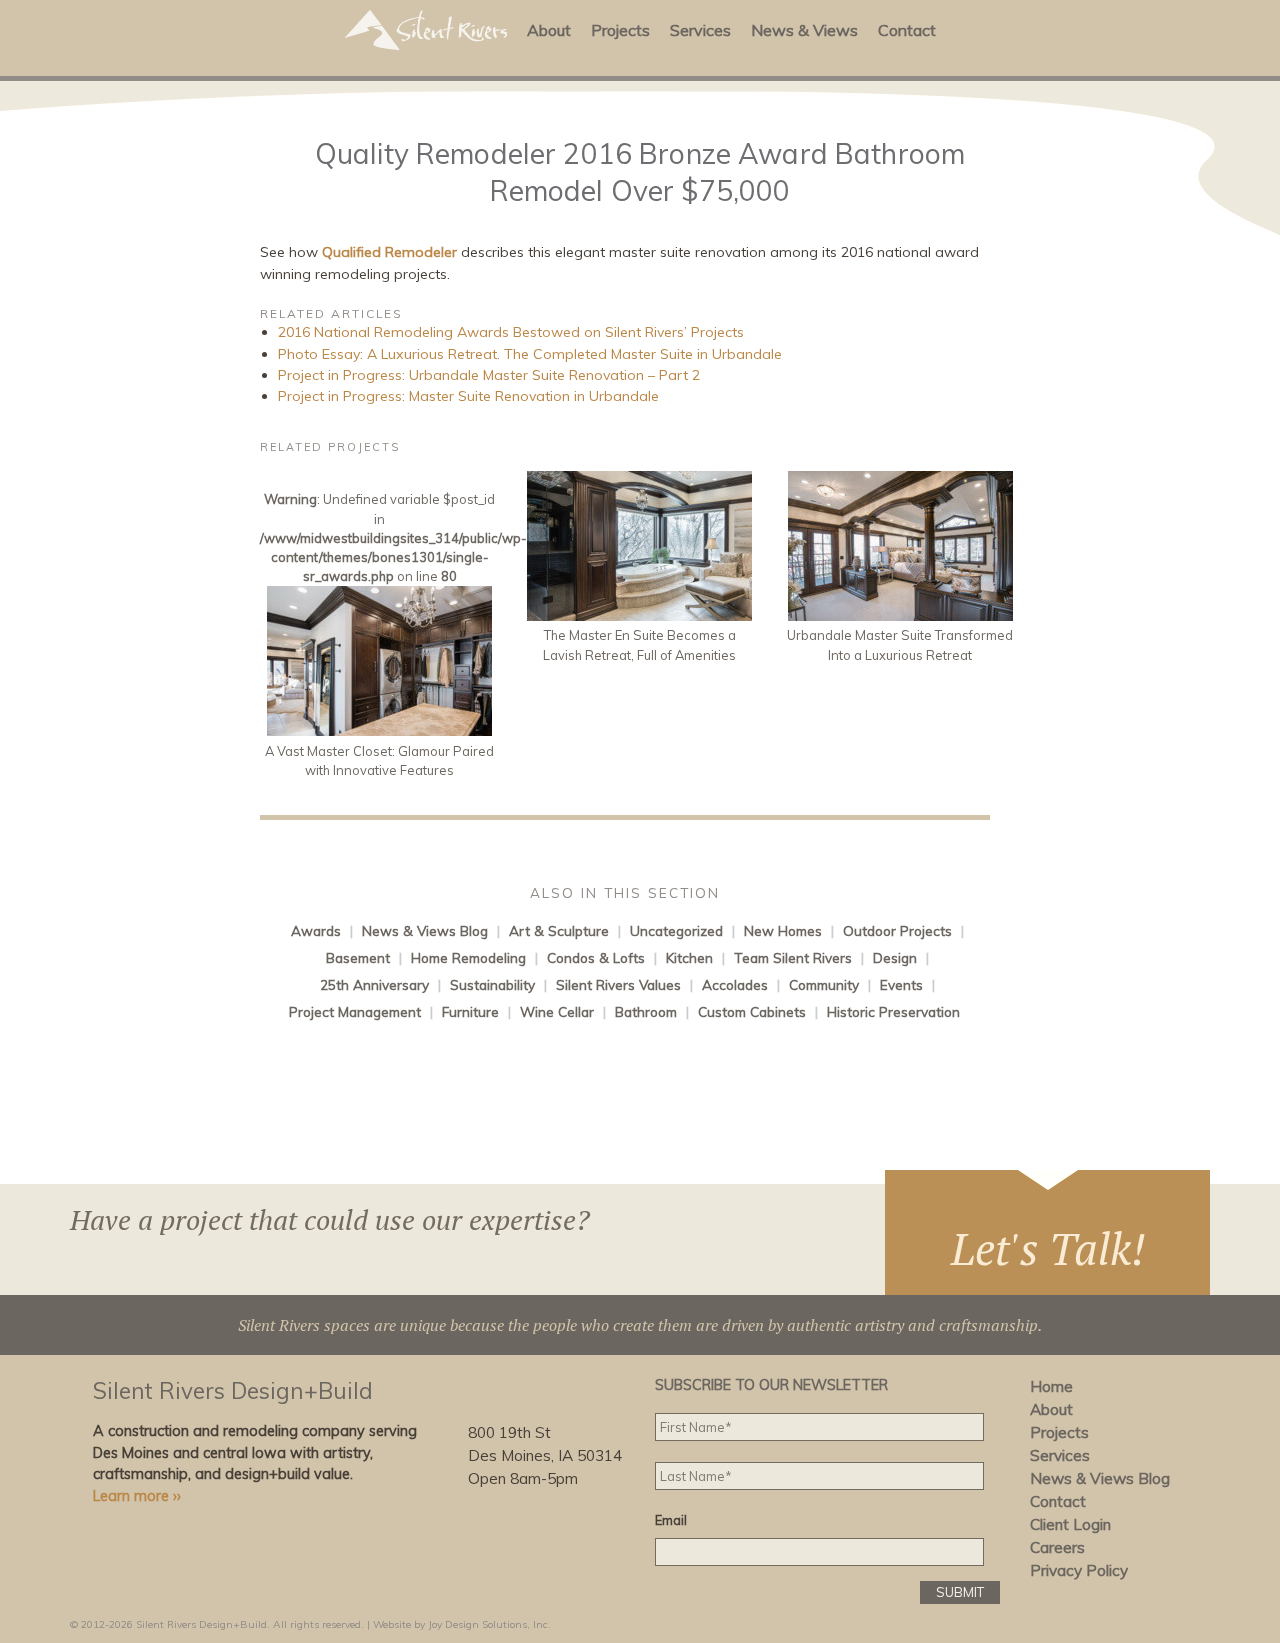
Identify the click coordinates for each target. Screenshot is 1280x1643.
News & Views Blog (425, 930)
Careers (1057, 1547)
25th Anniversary (374, 984)
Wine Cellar (557, 1011)
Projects (620, 30)
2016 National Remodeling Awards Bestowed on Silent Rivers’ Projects (511, 332)
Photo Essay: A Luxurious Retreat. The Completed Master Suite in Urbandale (530, 354)
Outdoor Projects (897, 930)
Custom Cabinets (752, 1011)
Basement (358, 957)
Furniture (470, 1011)
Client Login (1070, 1524)
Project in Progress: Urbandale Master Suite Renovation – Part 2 (489, 375)
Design (895, 957)
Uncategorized (676, 930)
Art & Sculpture (559, 930)
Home (1051, 1386)
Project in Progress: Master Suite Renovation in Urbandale (468, 396)
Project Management (355, 1011)
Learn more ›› (137, 1496)
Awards (316, 930)
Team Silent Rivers (793, 957)
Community (824, 984)
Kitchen (689, 957)
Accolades (735, 984)
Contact (907, 30)
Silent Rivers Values (618, 984)
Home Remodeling (468, 957)
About (549, 30)
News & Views (804, 30)
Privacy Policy (1079, 1570)
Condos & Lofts (596, 957)
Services (700, 30)
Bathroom (646, 1011)
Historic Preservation (893, 1011)
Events (901, 984)
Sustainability (492, 984)
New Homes (783, 930)
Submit (960, 1592)
